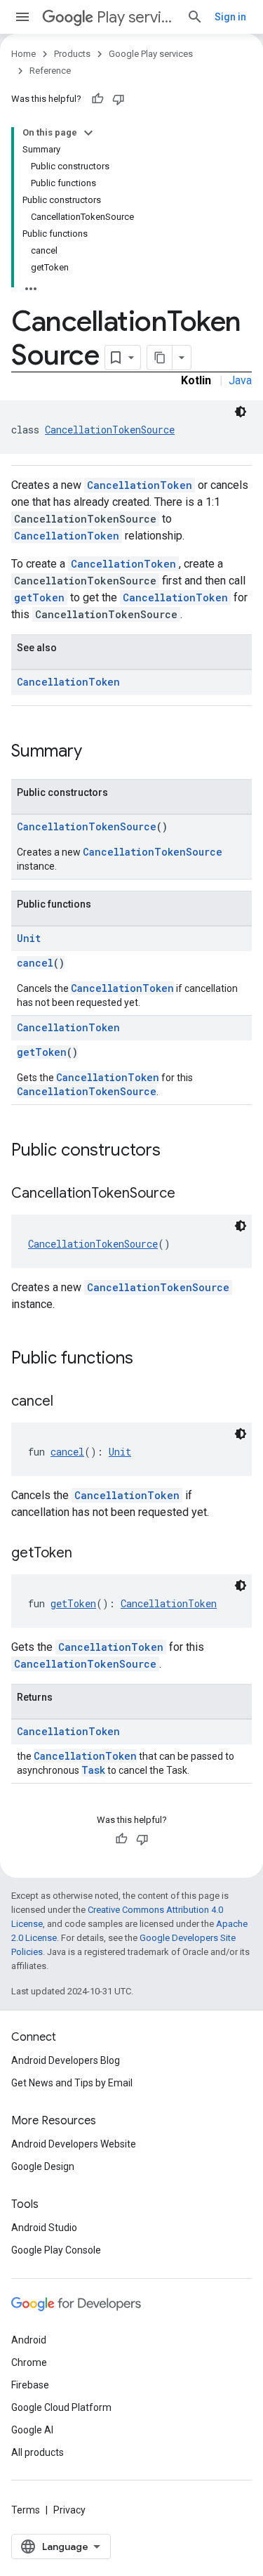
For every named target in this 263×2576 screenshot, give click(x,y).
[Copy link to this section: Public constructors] (175, 1151)
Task (93, 1770)
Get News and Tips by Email (72, 2083)
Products (72, 54)
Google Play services (151, 54)
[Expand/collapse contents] (88, 133)
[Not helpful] (119, 99)
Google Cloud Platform (61, 2407)
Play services (136, 17)
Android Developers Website (74, 2144)
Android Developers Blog (66, 2060)
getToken (39, 597)
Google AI (32, 2430)
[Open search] (195, 17)
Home (23, 54)
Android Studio (44, 2228)
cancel (35, 963)
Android (29, 2340)
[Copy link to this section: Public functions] (147, 1359)
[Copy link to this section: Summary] (96, 752)
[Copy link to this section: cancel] (67, 1402)
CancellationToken (140, 485)
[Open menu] (22, 17)
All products (38, 2452)
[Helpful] (97, 99)
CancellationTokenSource (110, 430)
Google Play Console (56, 2250)
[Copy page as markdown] (160, 358)
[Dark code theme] (241, 412)
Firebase (30, 2385)
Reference (50, 71)
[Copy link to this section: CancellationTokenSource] (189, 1194)
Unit (29, 938)
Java (240, 380)
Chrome (29, 2362)
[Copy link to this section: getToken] (86, 1554)
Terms (26, 2510)
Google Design (43, 2166)
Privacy (69, 2510)
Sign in (230, 17)
